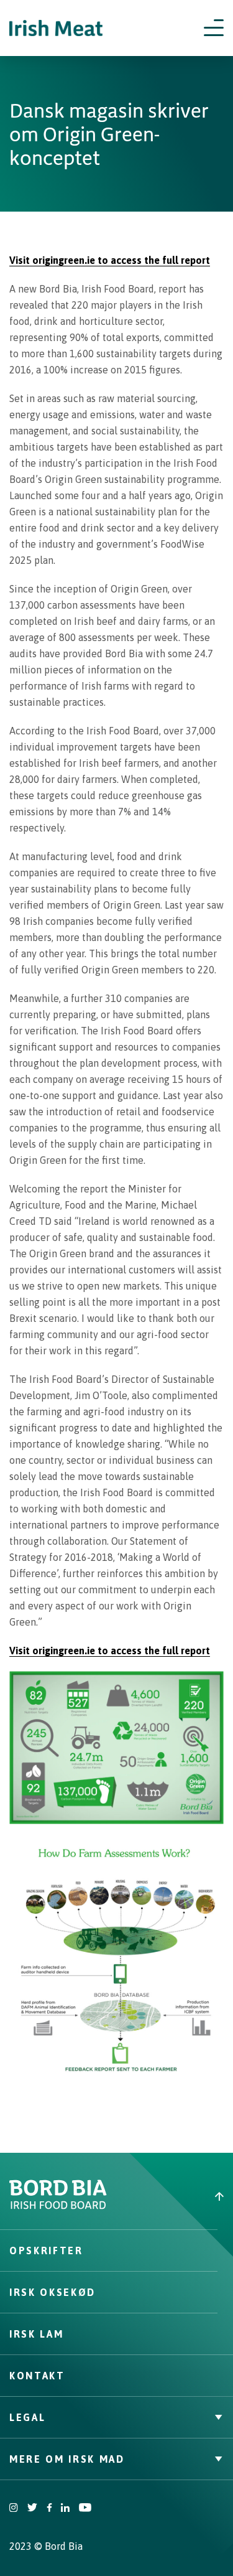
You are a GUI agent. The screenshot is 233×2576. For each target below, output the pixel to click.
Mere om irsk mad (67, 2459)
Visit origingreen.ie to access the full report (110, 260)
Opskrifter (46, 2250)
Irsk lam (36, 2334)
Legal (27, 2417)
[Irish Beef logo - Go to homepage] (56, 28)
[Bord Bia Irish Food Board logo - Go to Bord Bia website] (58, 2206)
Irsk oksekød (53, 2292)
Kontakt (37, 2376)
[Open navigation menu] (214, 28)
